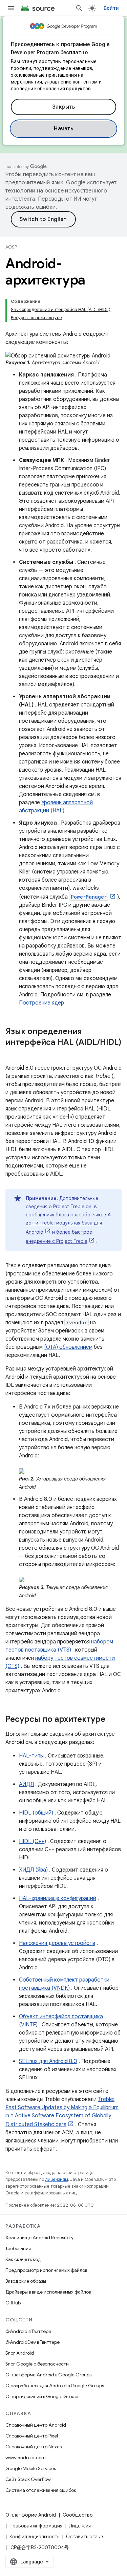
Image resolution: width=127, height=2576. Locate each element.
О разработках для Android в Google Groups (55, 2386)
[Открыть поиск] (79, 8)
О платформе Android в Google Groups (48, 2375)
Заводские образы (26, 2281)
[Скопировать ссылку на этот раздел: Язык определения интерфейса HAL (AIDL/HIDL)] (12, 1054)
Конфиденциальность (34, 2537)
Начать (63, 129)
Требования (18, 2248)
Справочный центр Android (36, 2425)
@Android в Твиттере (28, 2331)
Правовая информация (36, 2526)
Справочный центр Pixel (32, 2436)
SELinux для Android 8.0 (48, 2061)
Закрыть (64, 107)
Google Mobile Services (31, 2468)
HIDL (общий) (36, 1813)
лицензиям (57, 2179)
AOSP (11, 247)
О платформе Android (31, 2515)
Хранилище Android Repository (39, 2238)
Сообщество (78, 2515)
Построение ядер (41, 1003)
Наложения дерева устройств (57, 1943)
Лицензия (80, 2526)
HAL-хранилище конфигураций (58, 1898)
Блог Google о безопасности (37, 2364)
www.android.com (26, 2458)
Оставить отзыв (85, 2537)
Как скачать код (23, 2259)
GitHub (13, 2303)
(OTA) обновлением (68, 1347)
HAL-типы (31, 1756)
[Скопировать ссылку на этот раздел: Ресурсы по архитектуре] (112, 1720)
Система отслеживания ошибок (41, 2490)
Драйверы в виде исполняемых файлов (48, 2292)
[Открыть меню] (11, 8)
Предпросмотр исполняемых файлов (46, 2270)
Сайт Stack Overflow (28, 2479)
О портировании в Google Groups (42, 2396)
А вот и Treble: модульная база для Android (68, 1223)
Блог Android (20, 2353)
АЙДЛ (26, 1784)
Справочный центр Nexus (34, 2447)
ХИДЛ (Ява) (33, 1870)
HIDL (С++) (33, 1841)
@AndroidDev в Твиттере (33, 2342)
